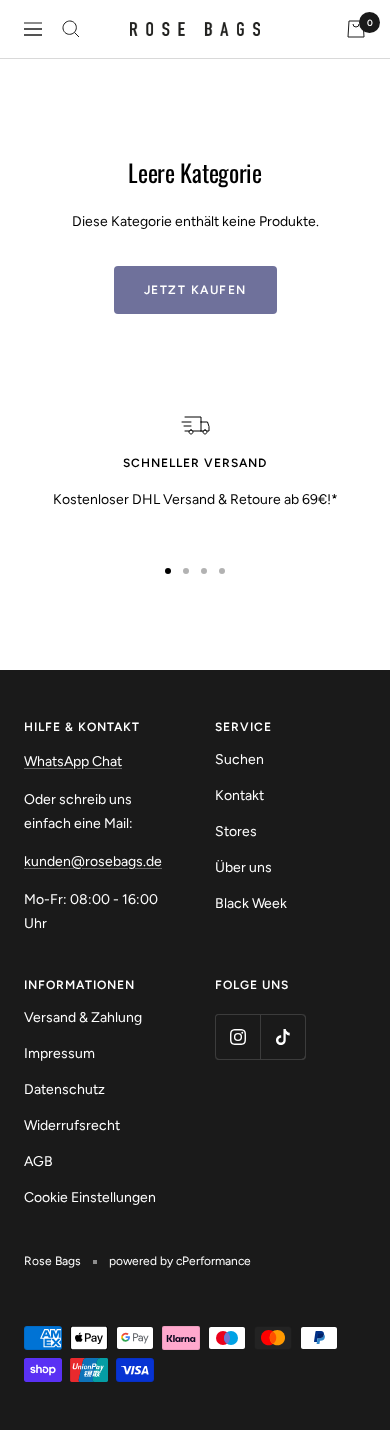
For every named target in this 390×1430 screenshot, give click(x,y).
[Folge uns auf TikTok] (282, 1036)
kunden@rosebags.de (93, 861)
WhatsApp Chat (73, 761)
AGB (38, 1161)
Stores (236, 831)
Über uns (243, 867)
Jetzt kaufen (195, 290)
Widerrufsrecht (72, 1125)
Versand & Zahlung (83, 1017)
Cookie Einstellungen (90, 1197)
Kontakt (239, 795)
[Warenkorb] (356, 29)
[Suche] (71, 29)
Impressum (59, 1053)
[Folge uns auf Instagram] (237, 1036)
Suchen (239, 759)
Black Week (251, 903)
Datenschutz (64, 1089)
